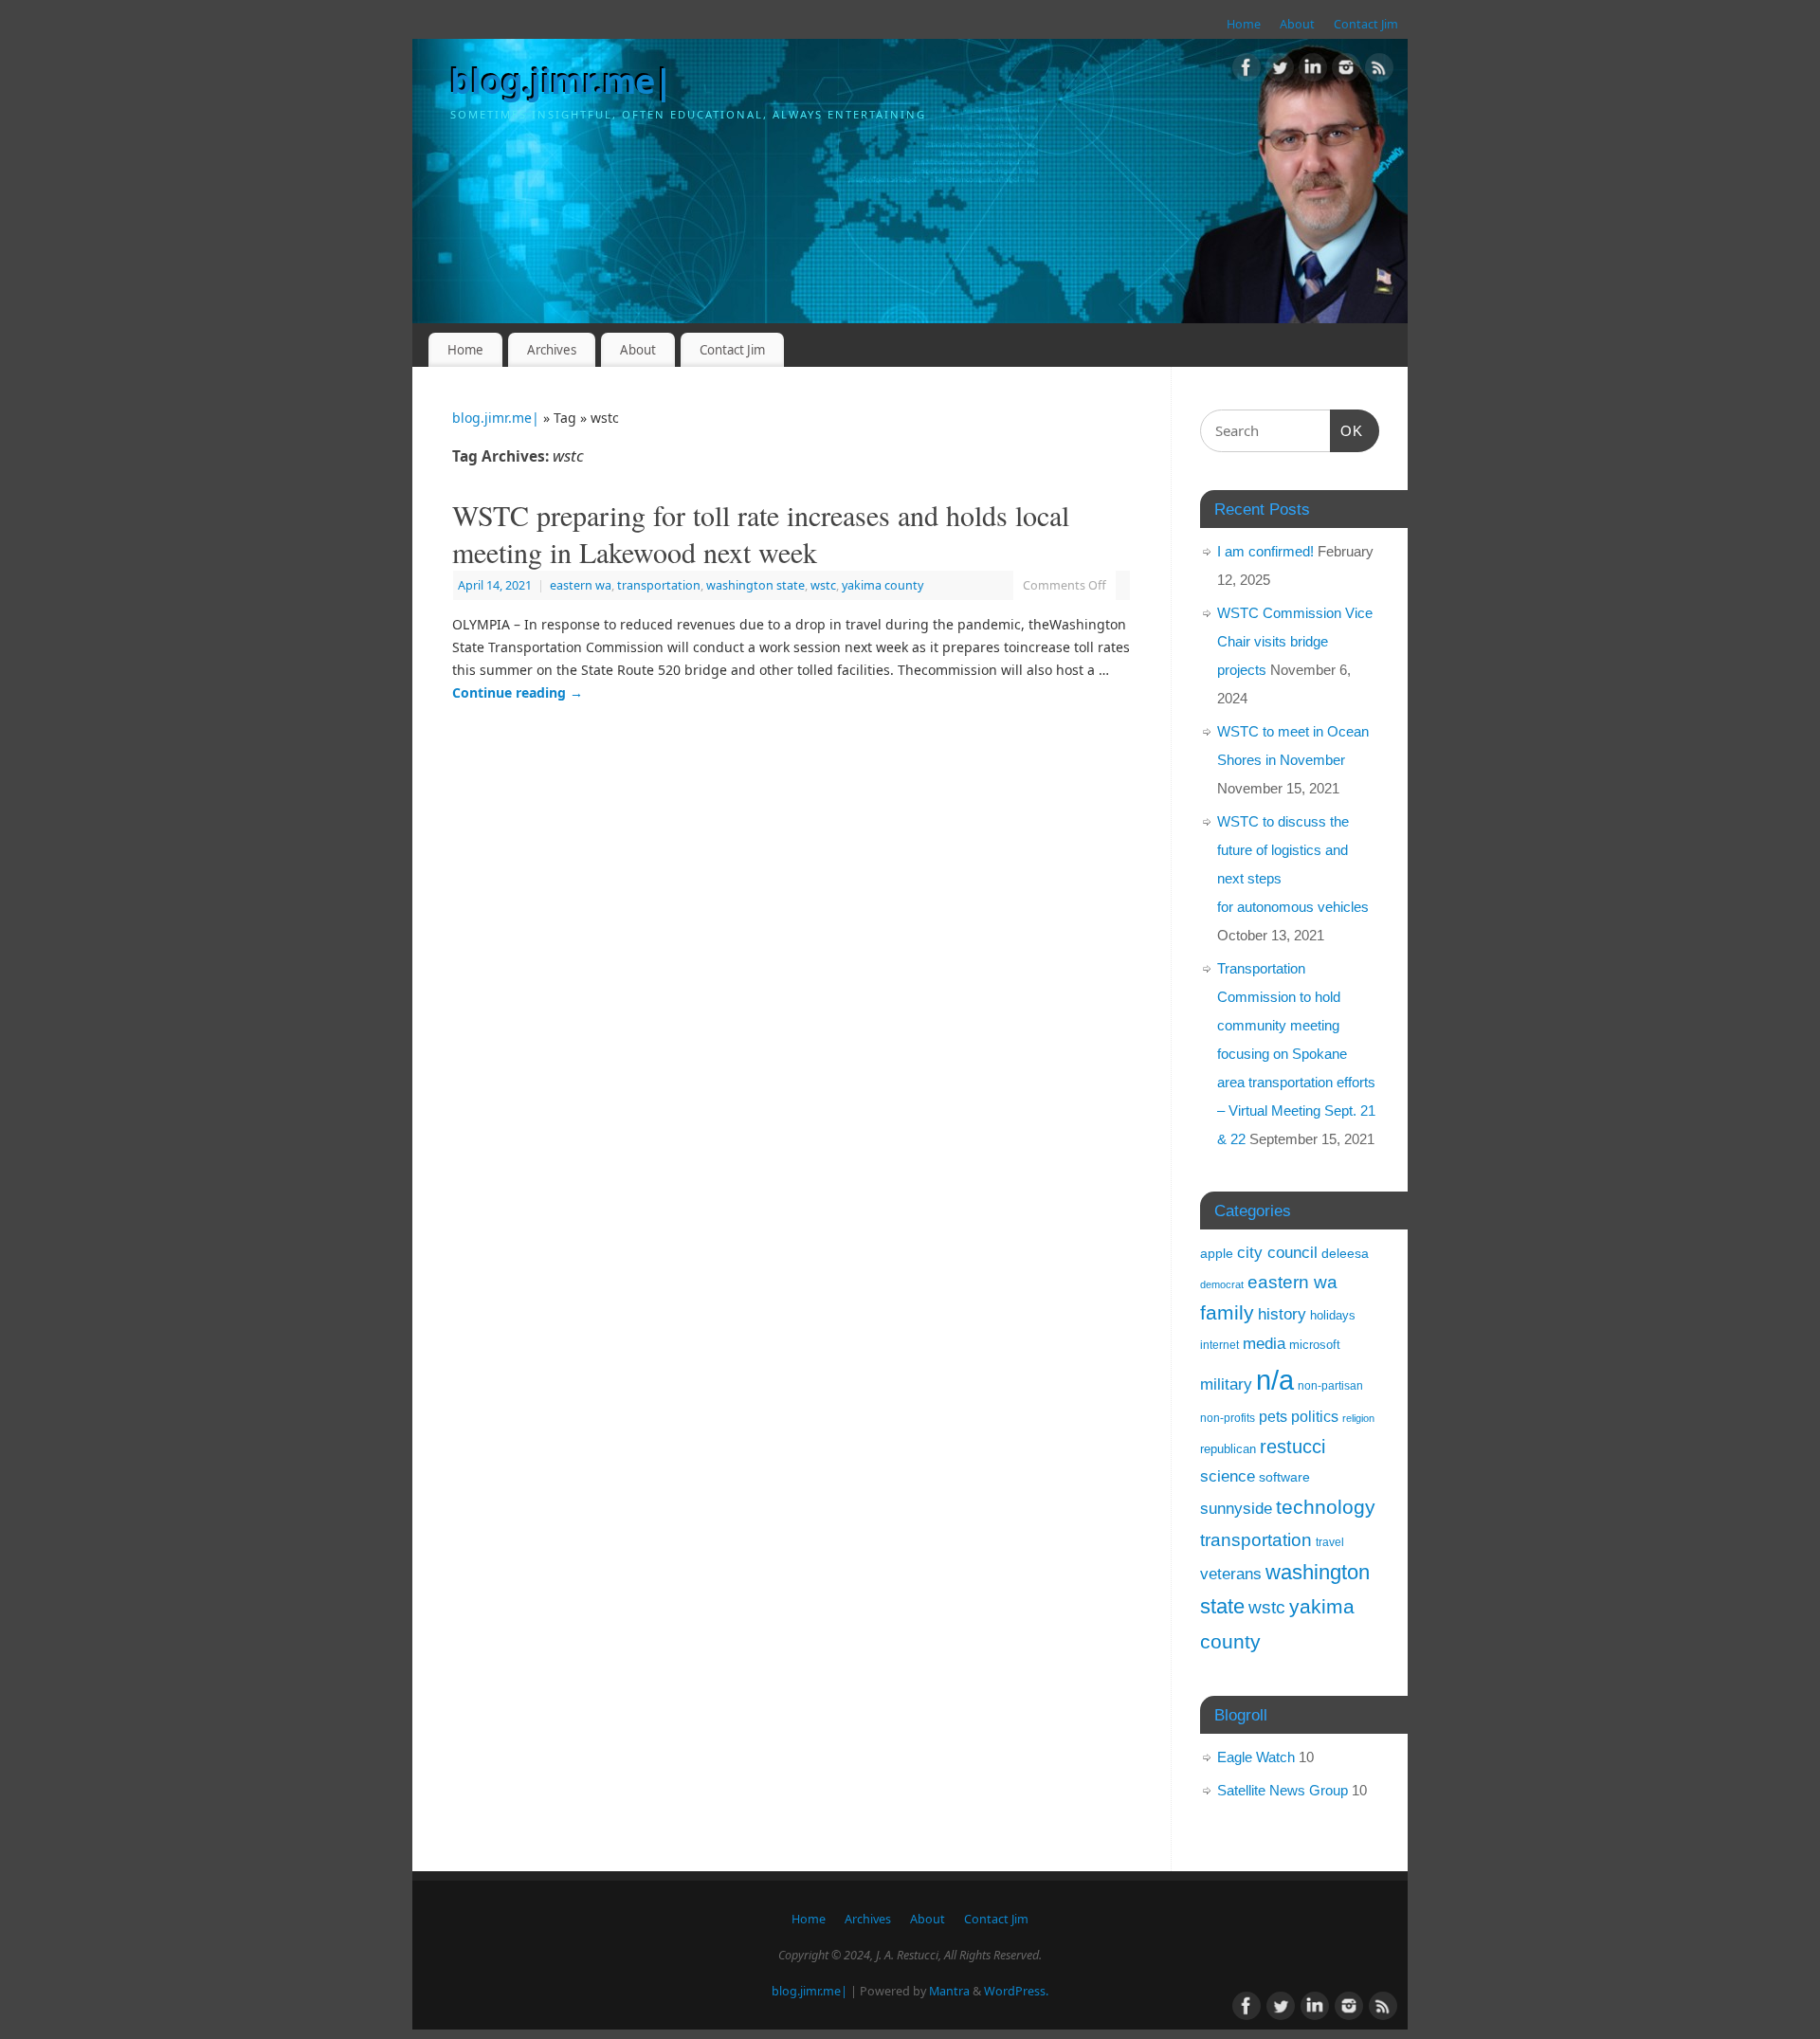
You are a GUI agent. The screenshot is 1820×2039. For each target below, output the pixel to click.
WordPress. (1016, 1991)
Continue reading (518, 692)
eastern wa (581, 585)
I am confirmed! (1265, 551)
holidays (1333, 1315)
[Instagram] (1346, 71)
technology (1326, 1507)
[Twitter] (1280, 71)
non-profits (1228, 1418)
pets (1273, 1416)
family (1227, 1312)
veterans (1231, 1574)
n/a (1275, 1380)
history (1282, 1314)
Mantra (949, 1991)
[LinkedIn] (1313, 71)
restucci (1292, 1447)
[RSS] (1379, 71)
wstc (823, 585)
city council (1277, 1252)
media (1264, 1343)
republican (1228, 1449)
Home (1244, 24)
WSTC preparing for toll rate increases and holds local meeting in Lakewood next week (761, 533)
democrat (1222, 1284)
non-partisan (1330, 1386)
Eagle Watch (1256, 1757)
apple (1217, 1253)
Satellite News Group (1283, 1790)
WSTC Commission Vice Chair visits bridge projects (1295, 641)
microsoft (1315, 1345)
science (1228, 1476)
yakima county (883, 585)
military (1226, 1384)
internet (1219, 1345)
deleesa (1345, 1253)
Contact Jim (1366, 24)
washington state (755, 585)
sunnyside (1236, 1508)
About (1297, 24)
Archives (552, 350)
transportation (659, 585)
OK (1347, 430)
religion (1358, 1418)
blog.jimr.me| (562, 81)
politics (1315, 1417)
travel (1330, 1542)
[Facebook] (1247, 71)
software (1284, 1477)
